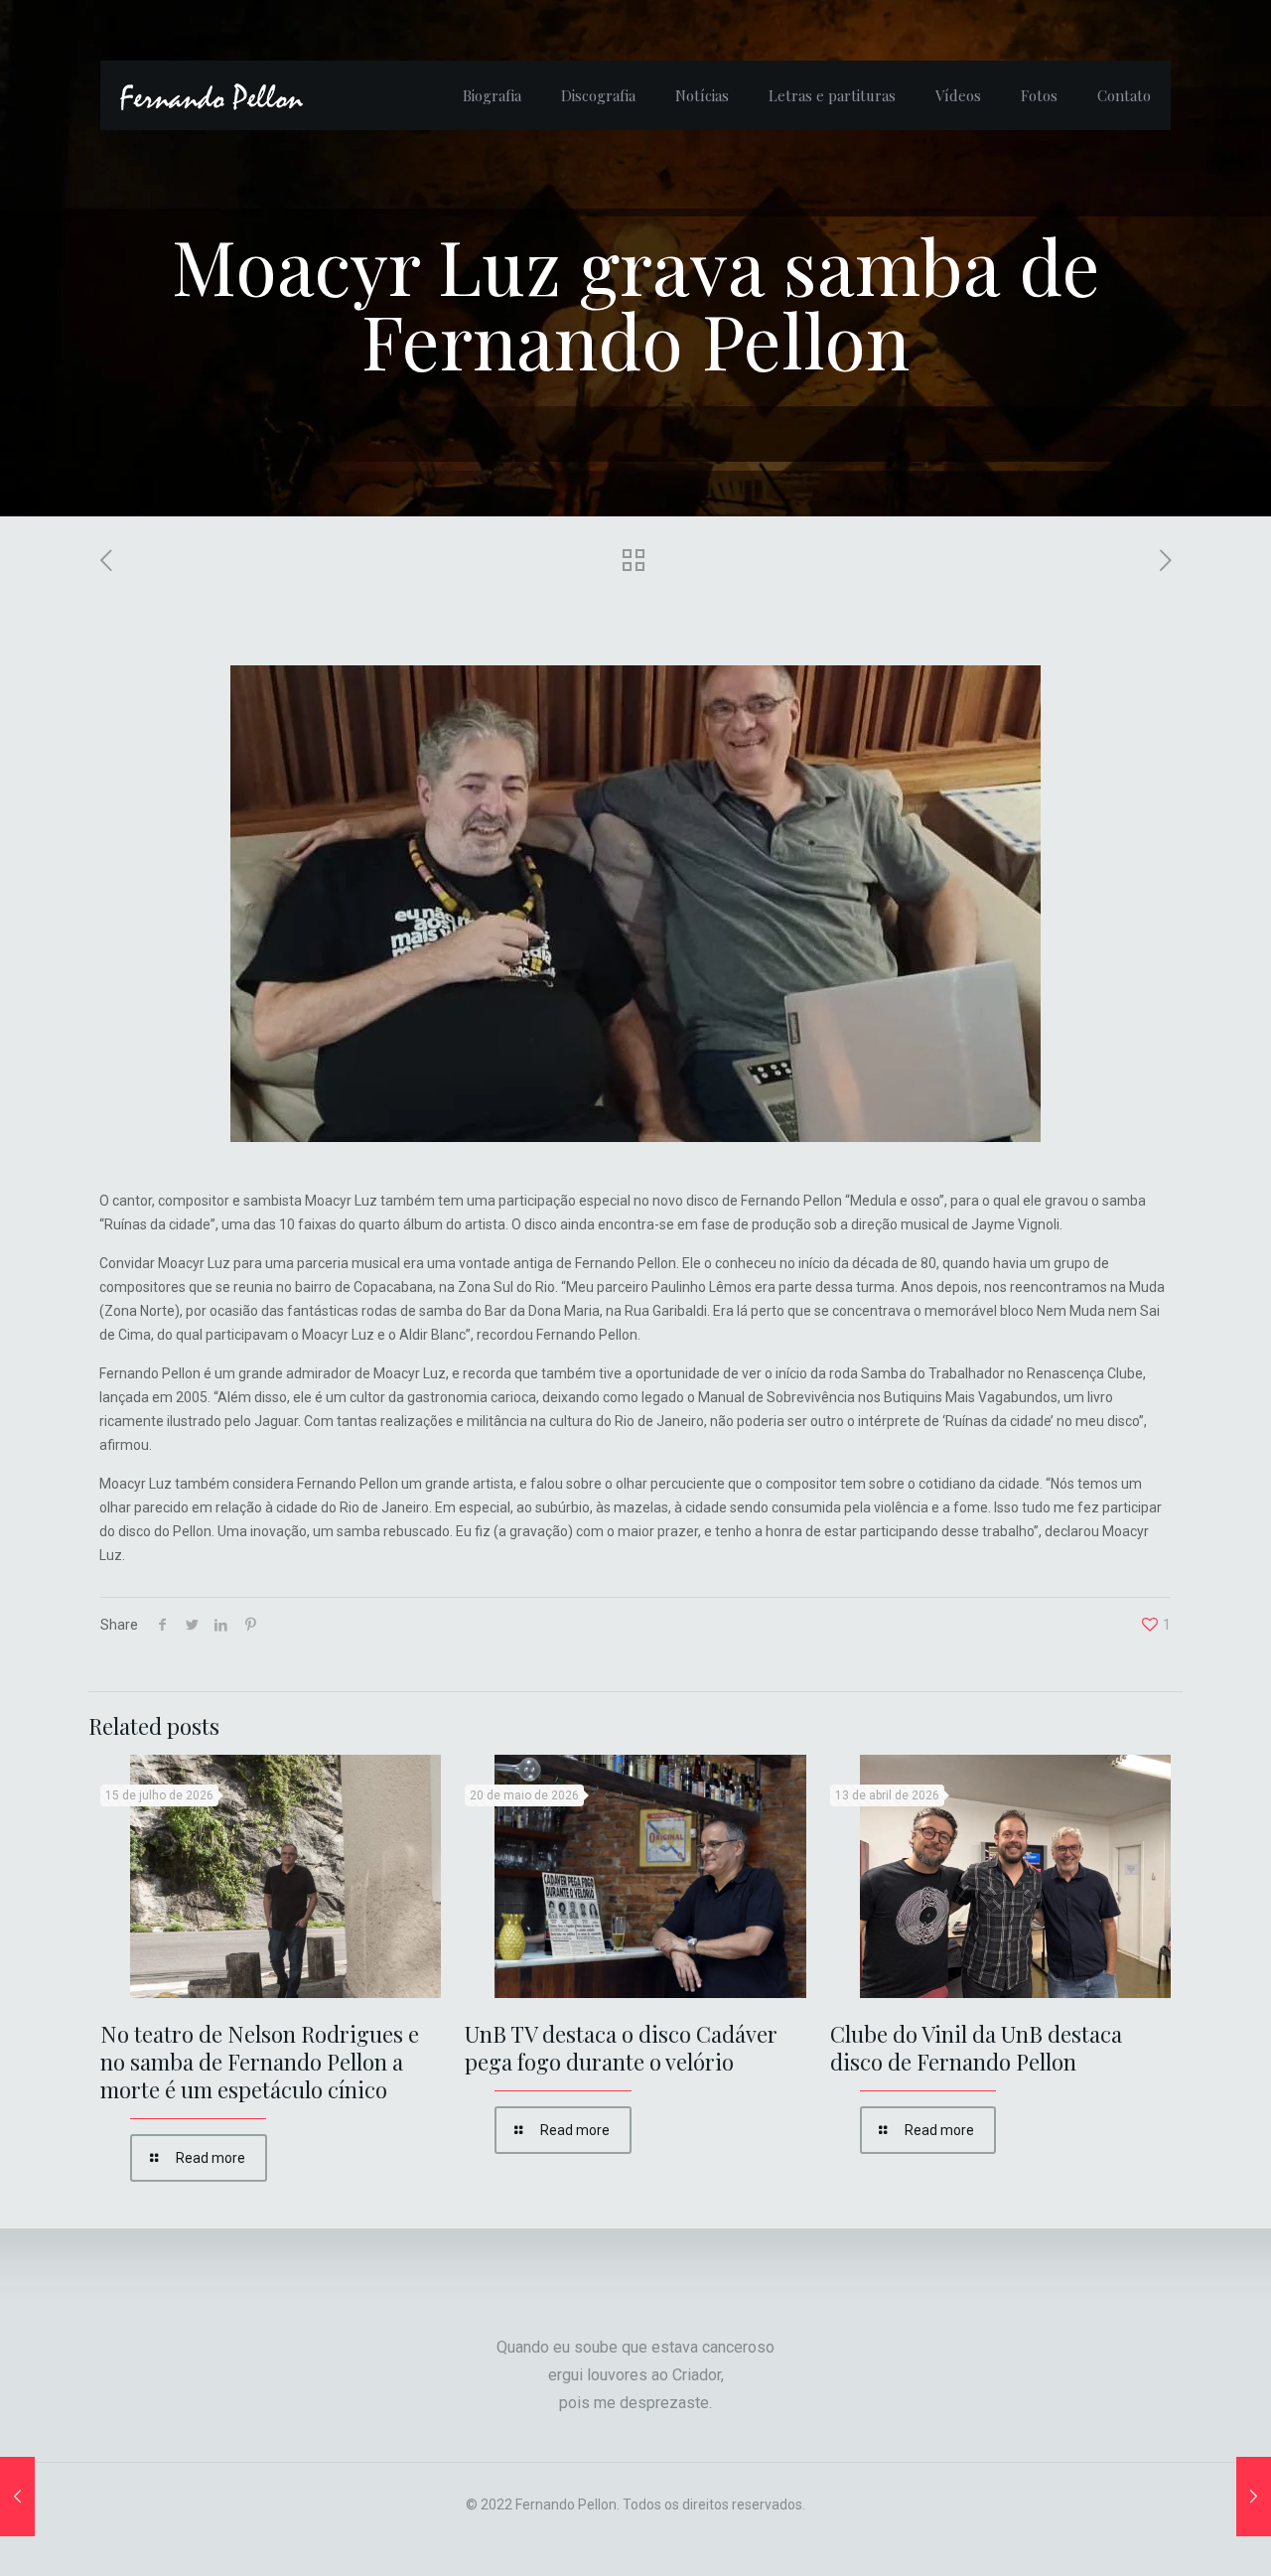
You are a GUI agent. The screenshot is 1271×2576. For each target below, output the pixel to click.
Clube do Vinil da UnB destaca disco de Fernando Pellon (976, 2048)
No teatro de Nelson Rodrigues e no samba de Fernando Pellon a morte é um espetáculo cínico (260, 2062)
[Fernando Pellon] (212, 95)
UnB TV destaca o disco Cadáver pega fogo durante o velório (621, 2048)
